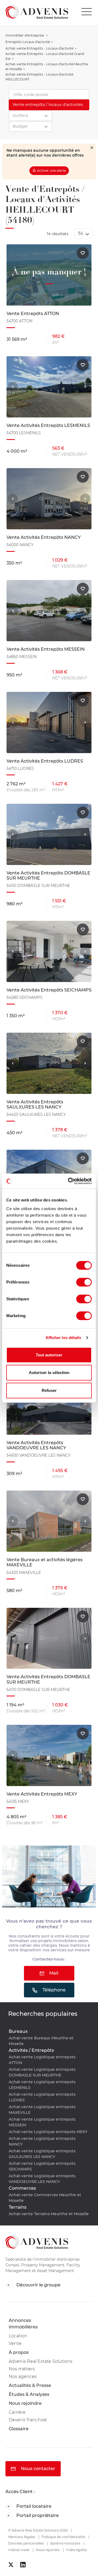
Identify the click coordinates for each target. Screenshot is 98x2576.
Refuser (49, 1390)
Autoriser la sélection (49, 1373)
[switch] (84, 1282)
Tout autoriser (49, 1355)
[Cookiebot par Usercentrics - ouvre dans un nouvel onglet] (69, 1181)
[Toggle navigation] (88, 12)
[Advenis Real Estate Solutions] (34, 12)
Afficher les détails (63, 1338)
